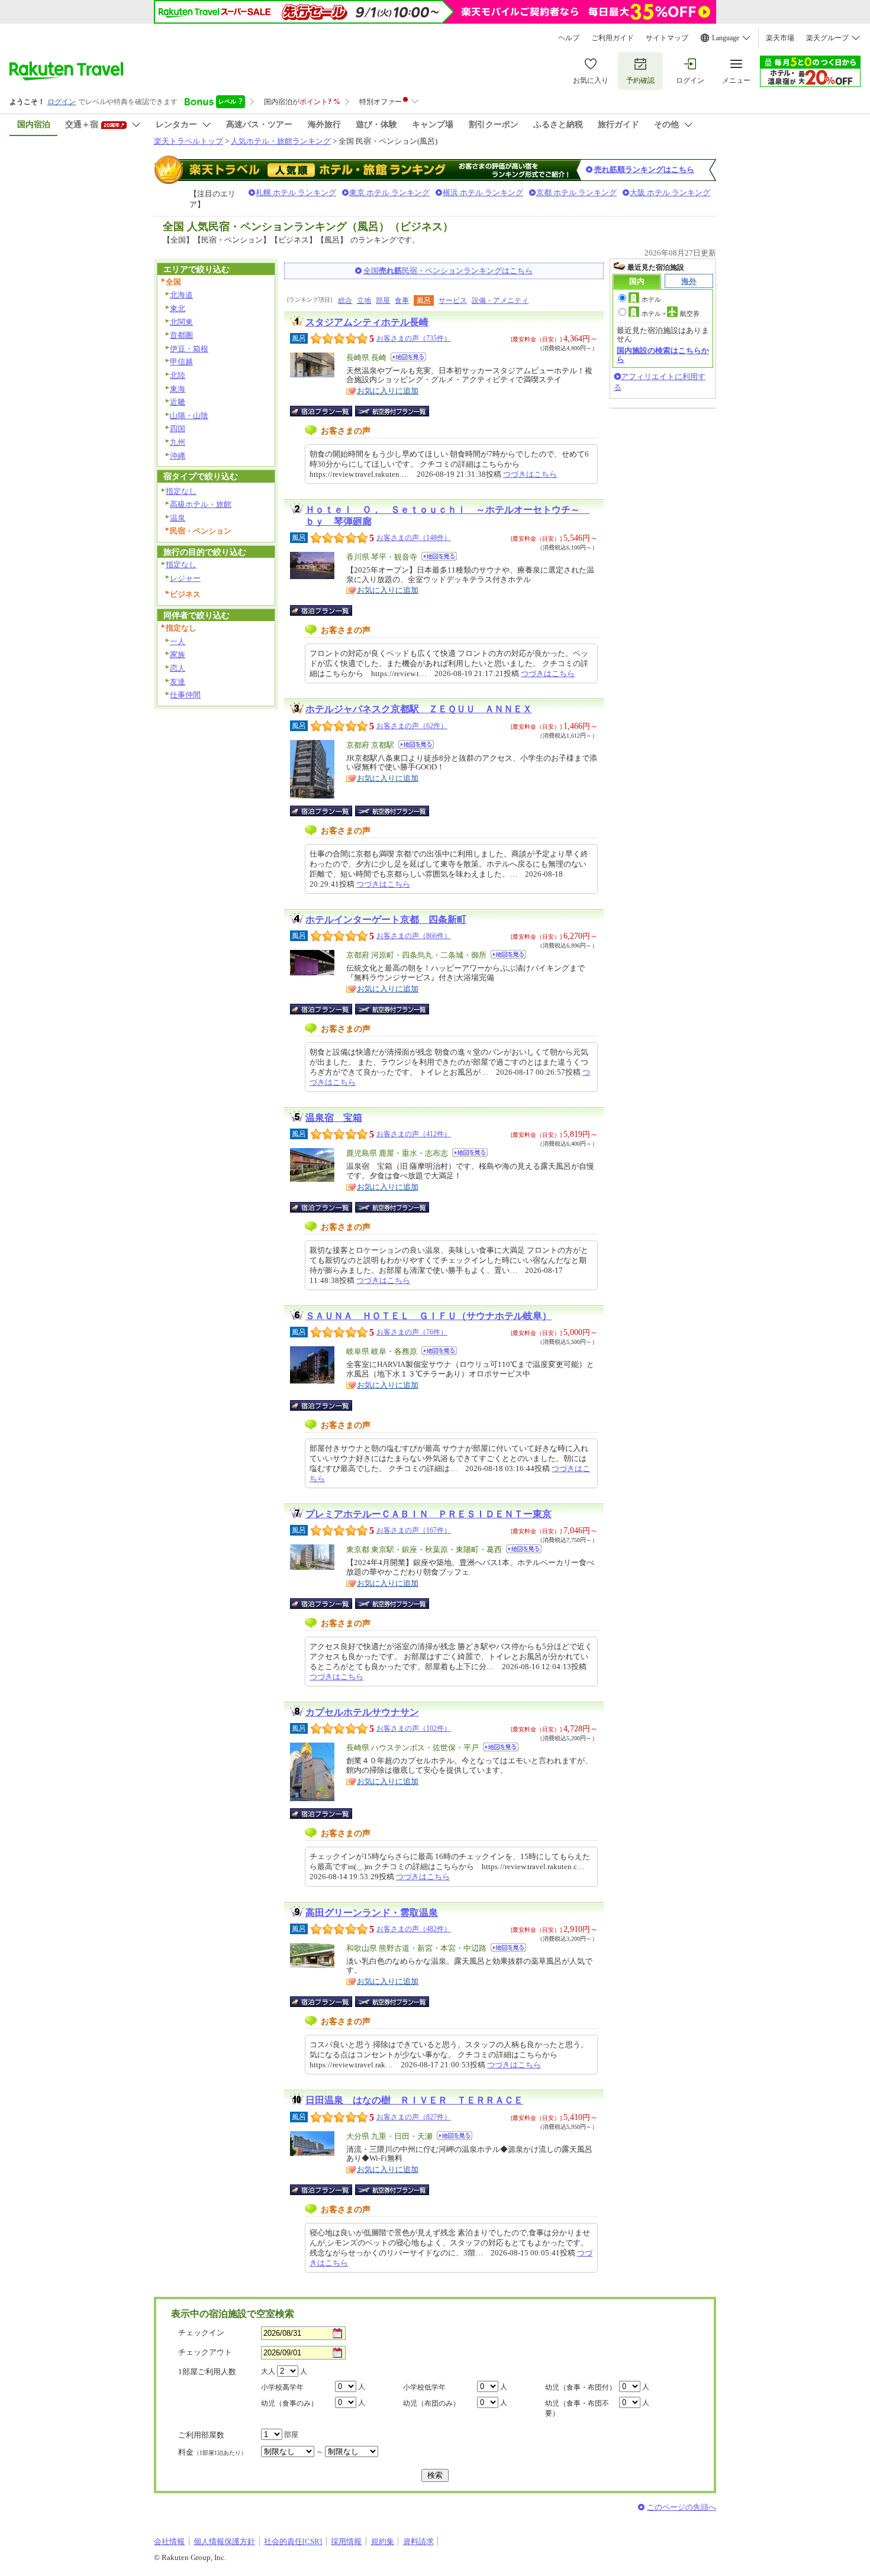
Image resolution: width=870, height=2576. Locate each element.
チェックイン (201, 2333)
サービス (453, 300)
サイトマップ (667, 38)
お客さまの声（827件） (414, 2117)
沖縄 (178, 456)
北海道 (181, 295)
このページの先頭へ (681, 2507)
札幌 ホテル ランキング (296, 193)
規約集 (383, 2541)
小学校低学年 (424, 2387)
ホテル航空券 (671, 313)
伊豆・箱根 (189, 349)
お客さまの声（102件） (414, 1728)
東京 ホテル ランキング (389, 193)
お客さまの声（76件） (412, 1332)
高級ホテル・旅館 (201, 504)
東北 (178, 308)
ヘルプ (569, 38)
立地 (364, 300)
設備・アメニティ (500, 300)
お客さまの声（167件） (414, 1530)
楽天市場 (780, 38)
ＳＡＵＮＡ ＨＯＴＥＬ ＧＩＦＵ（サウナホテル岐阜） (428, 1316)
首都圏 (181, 335)
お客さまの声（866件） (414, 936)
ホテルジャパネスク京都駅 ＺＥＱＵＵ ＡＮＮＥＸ (419, 709)
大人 (268, 2371)
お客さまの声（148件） (414, 538)
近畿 (178, 402)
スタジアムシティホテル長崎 (367, 322)
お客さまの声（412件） (414, 1134)
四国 (178, 429)
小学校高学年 (282, 2387)
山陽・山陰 (189, 416)
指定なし (181, 491)
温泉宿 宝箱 (334, 1118)
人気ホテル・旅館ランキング (281, 141)
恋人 (178, 668)
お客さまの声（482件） (414, 1929)
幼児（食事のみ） (289, 2403)
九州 (178, 442)
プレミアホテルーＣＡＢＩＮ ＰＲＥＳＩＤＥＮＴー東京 (428, 1514)
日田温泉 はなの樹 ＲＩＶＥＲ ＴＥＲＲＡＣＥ (414, 2100)
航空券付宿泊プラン (392, 411)
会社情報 (169, 2541)
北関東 (181, 322)
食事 (402, 300)
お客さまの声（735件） (414, 338)
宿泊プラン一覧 (327, 411)
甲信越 (181, 362)
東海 (178, 389)
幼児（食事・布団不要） (577, 2408)
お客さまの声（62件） (412, 726)
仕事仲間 (185, 695)
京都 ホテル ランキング (576, 193)
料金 (212, 2452)
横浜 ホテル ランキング (483, 193)
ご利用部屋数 (201, 2435)
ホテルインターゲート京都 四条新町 (386, 919)
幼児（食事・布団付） (581, 2387)
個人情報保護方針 (224, 2541)
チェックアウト (205, 2352)
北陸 (178, 375)
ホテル (651, 299)
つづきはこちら (530, 474)
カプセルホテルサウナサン (362, 1712)
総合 (345, 300)
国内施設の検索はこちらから (663, 355)
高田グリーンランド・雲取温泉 (372, 1913)
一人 (178, 641)
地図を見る (408, 357)
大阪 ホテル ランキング (670, 193)
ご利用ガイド (613, 38)
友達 (178, 682)
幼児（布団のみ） (431, 2403)
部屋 (383, 300)
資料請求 (418, 2541)
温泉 (178, 518)
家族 (178, 654)
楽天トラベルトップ (188, 141)
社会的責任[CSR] (293, 2541)
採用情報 (346, 2541)
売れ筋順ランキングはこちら (644, 169)
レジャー (185, 578)
